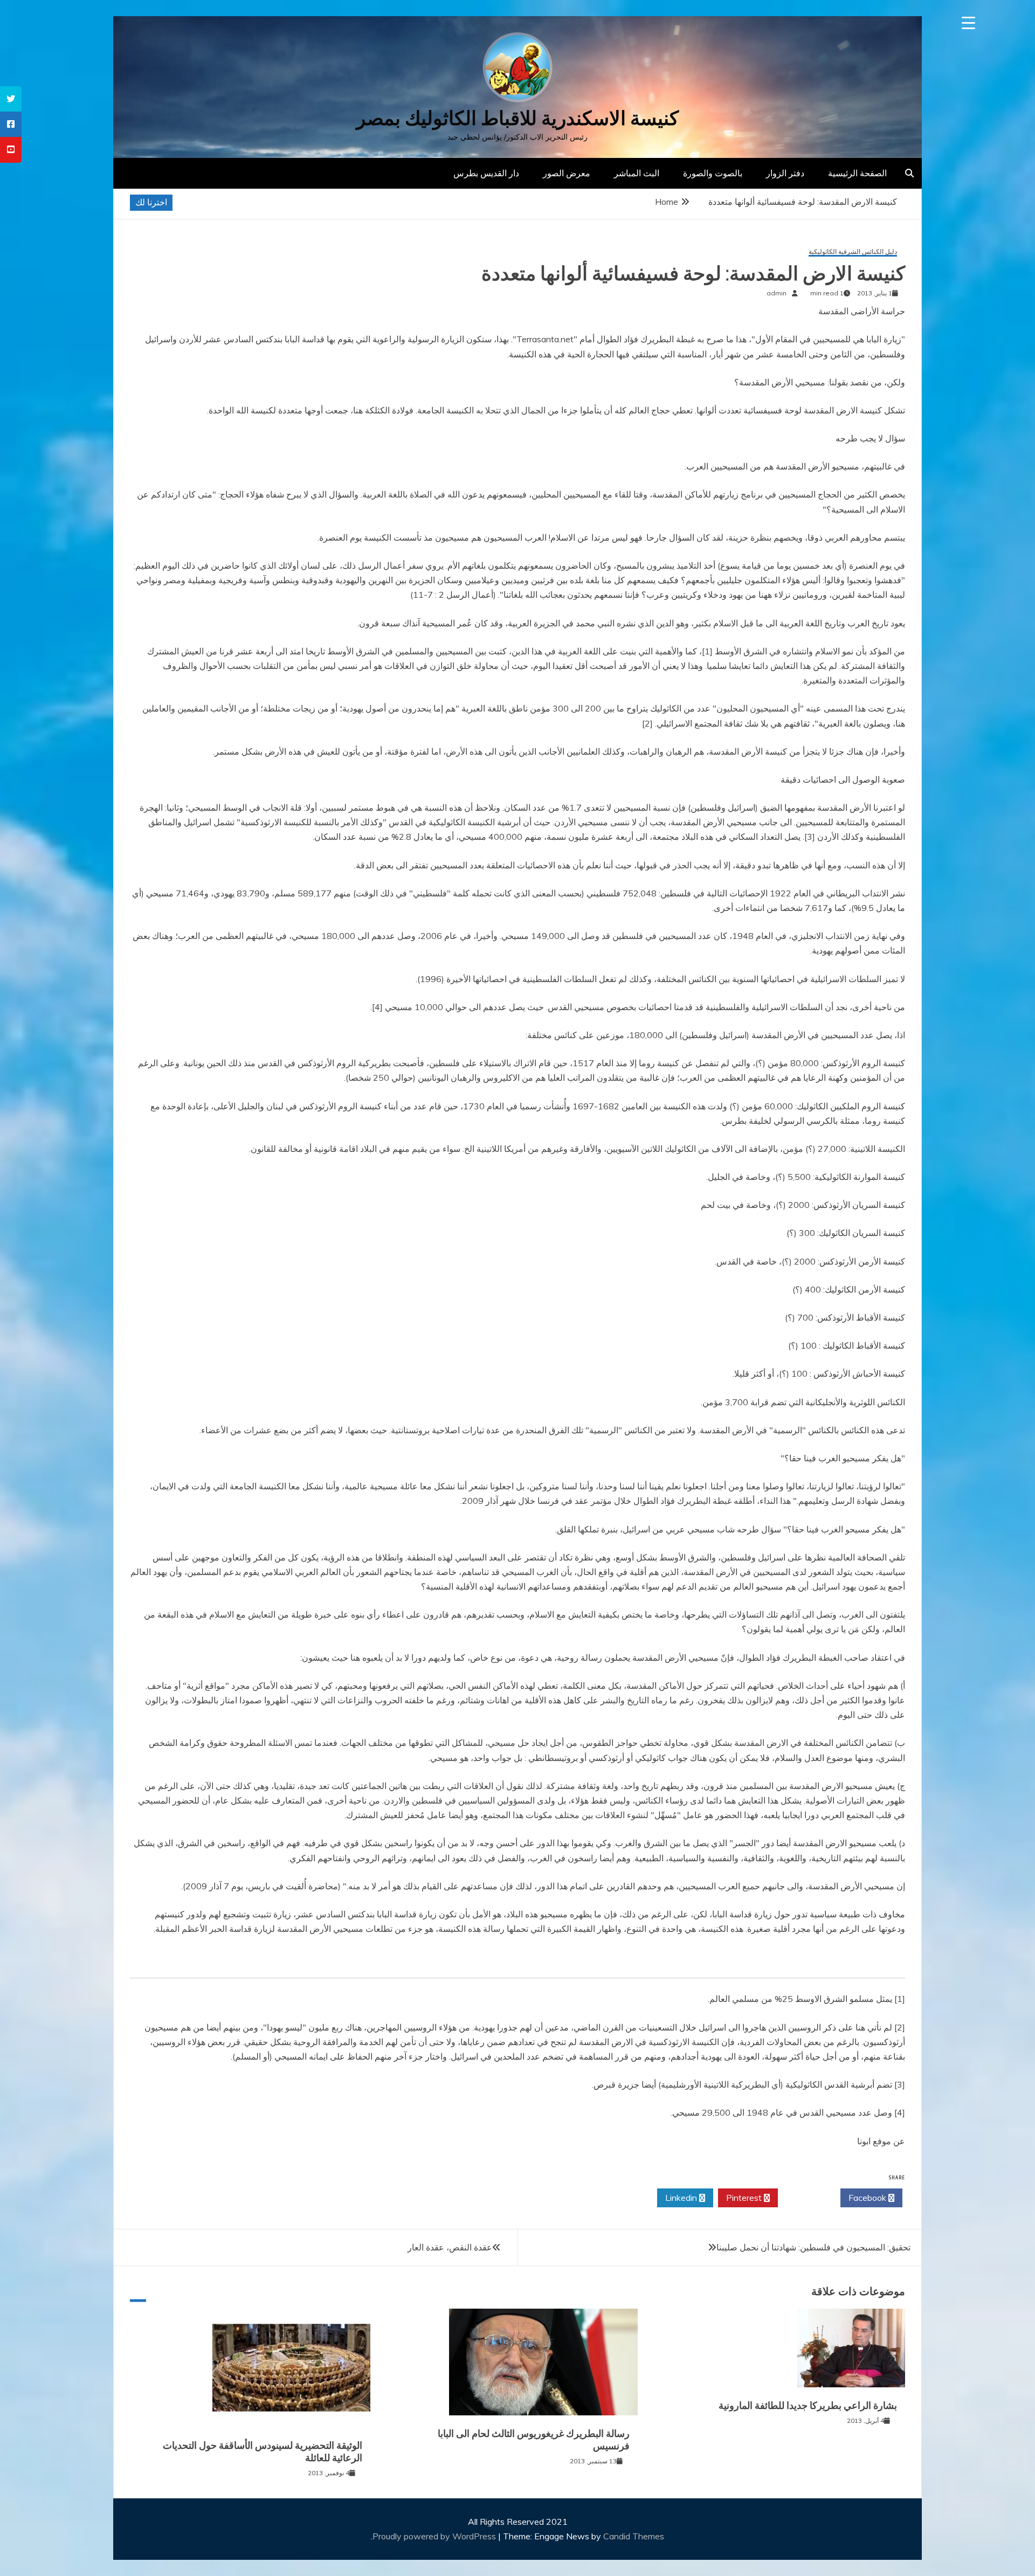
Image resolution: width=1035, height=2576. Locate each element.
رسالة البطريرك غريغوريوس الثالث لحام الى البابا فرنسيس (534, 2440)
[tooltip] (11, 99)
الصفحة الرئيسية (857, 173)
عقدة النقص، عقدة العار (450, 2247)
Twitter (806, 2198)
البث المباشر (637, 173)
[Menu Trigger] (968, 23)
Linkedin (682, 2198)
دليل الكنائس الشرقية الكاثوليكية (853, 252)
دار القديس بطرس (486, 173)
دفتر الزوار (785, 173)
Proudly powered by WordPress (435, 2536)
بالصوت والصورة (713, 173)
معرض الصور (567, 173)
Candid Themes (634, 2536)
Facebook (868, 2198)
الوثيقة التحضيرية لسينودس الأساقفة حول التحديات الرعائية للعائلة (263, 2452)
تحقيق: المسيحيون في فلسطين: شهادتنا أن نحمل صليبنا (813, 2247)
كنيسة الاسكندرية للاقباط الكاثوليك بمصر (517, 118)
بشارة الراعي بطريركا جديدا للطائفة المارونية (808, 2406)
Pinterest (745, 2198)
